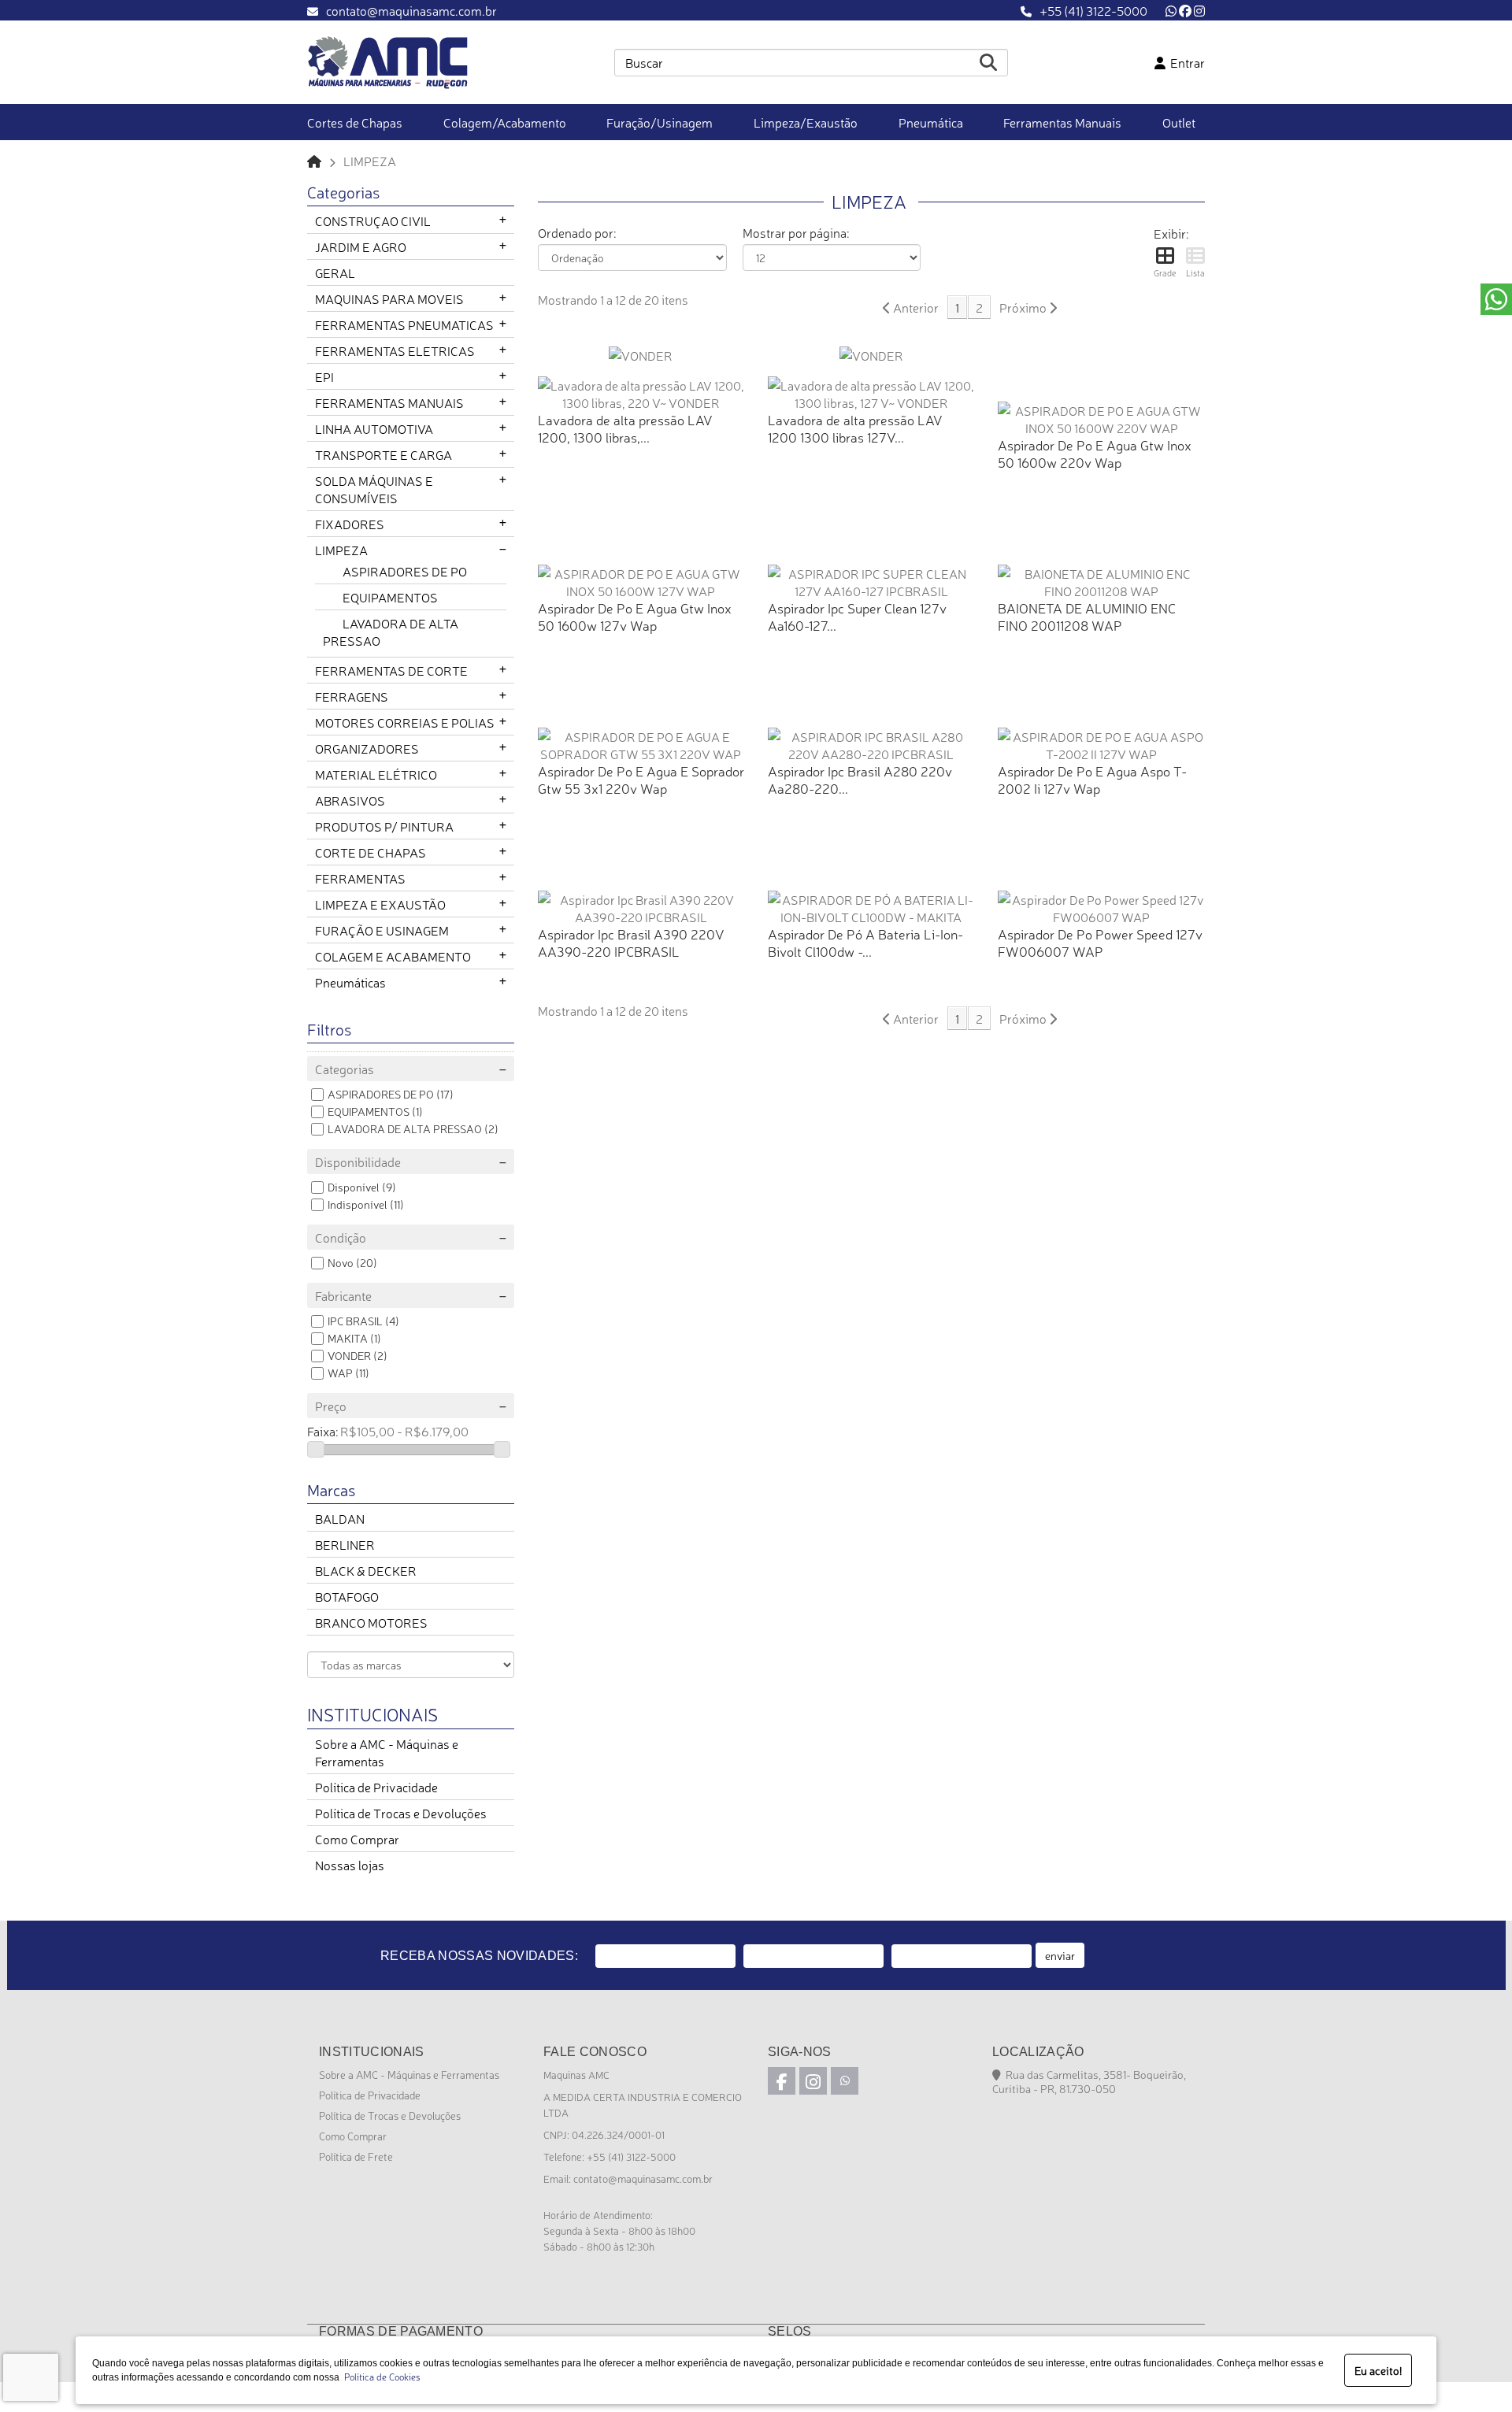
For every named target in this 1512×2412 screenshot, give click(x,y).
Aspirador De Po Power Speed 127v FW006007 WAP (1100, 942)
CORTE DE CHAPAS (371, 852)
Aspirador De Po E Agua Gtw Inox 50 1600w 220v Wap (1095, 453)
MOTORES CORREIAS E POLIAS (405, 722)
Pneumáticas (350, 982)
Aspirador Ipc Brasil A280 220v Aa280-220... (860, 779)
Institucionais (372, 1714)
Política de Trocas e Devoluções (401, 1813)
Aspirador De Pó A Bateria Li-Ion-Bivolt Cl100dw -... (865, 942)
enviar (1060, 1955)
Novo (341, 1262)
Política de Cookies (380, 2377)
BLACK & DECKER (366, 1570)
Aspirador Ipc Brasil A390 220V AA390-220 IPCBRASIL (631, 942)
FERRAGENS (352, 696)
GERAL (335, 272)
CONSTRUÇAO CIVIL (373, 220)
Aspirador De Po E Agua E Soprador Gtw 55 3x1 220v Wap (641, 779)
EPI (324, 376)
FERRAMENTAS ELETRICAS (395, 350)
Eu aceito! (1378, 2370)
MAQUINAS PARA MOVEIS (389, 298)
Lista (1195, 273)
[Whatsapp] (1171, 10)
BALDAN (340, 1518)
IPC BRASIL (355, 1321)
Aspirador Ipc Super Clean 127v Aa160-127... (857, 616)
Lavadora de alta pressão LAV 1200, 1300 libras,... (625, 428)
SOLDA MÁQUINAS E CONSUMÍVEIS (374, 489)
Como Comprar (357, 1839)
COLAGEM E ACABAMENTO (393, 956)
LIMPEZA (341, 550)
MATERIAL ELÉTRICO (376, 774)
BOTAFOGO (347, 1596)
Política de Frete (356, 2156)
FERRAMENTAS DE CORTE (391, 670)
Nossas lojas (350, 1865)
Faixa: (322, 1431)
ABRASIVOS (350, 800)
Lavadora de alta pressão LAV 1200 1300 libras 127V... (855, 428)
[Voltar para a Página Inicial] (314, 161)
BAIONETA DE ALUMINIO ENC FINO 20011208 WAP (1087, 616)
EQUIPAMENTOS (390, 597)
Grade (1165, 273)
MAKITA (348, 1338)
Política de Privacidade (376, 1787)
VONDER (349, 1355)
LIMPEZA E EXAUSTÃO (380, 904)
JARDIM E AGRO (361, 246)
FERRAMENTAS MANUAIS (389, 402)
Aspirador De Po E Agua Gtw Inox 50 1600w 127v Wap (635, 616)
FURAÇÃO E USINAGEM (382, 930)
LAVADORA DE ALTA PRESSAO (405, 1128)
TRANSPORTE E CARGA (384, 454)
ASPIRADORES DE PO (405, 571)
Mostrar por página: (796, 232)
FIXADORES (350, 524)
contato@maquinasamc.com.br (411, 10)
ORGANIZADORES (367, 748)
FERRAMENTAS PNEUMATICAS (404, 324)
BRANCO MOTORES (371, 1622)
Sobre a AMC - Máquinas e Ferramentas (409, 2074)
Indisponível (358, 1204)
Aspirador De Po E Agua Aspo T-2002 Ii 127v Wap (1092, 779)
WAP (340, 1373)
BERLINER (345, 1544)
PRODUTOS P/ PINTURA (384, 826)
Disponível (354, 1187)
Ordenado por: (577, 232)
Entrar (1185, 62)
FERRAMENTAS (360, 878)
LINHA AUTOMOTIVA (374, 428)
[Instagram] (1199, 10)
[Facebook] (1185, 10)
